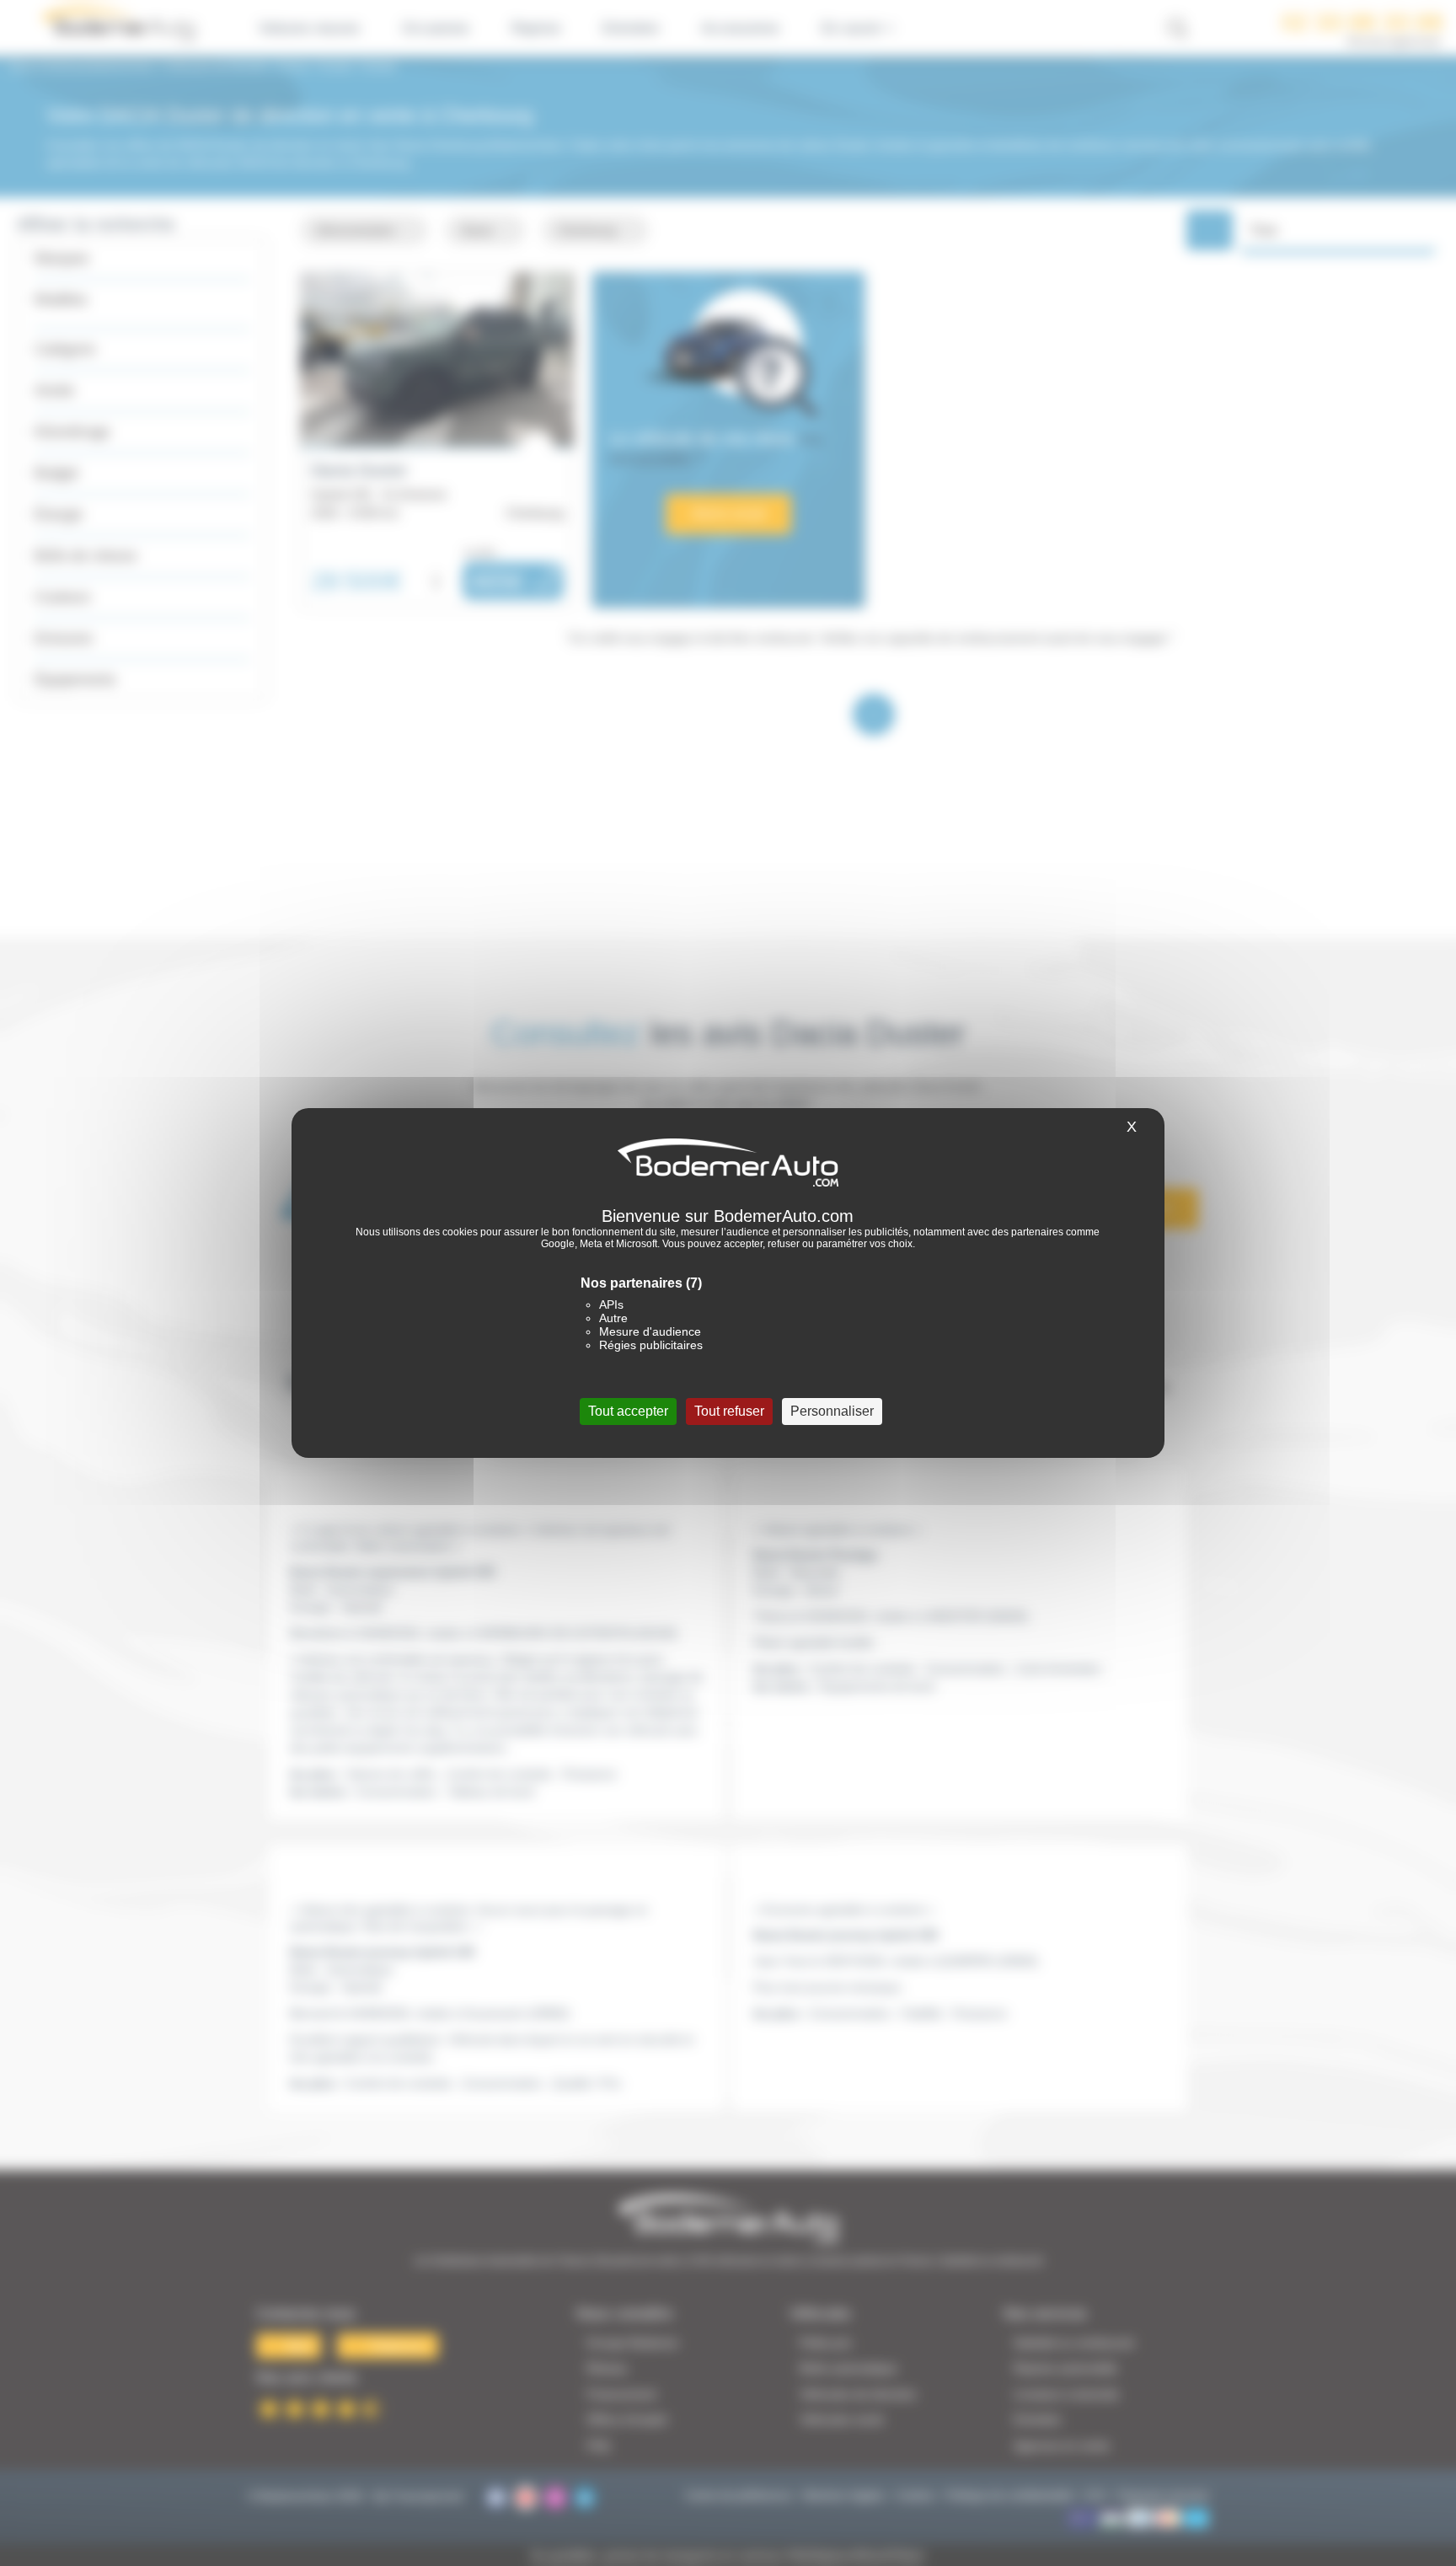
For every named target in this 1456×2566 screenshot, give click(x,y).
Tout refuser (729, 1411)
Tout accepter (628, 1411)
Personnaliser (832, 1411)
